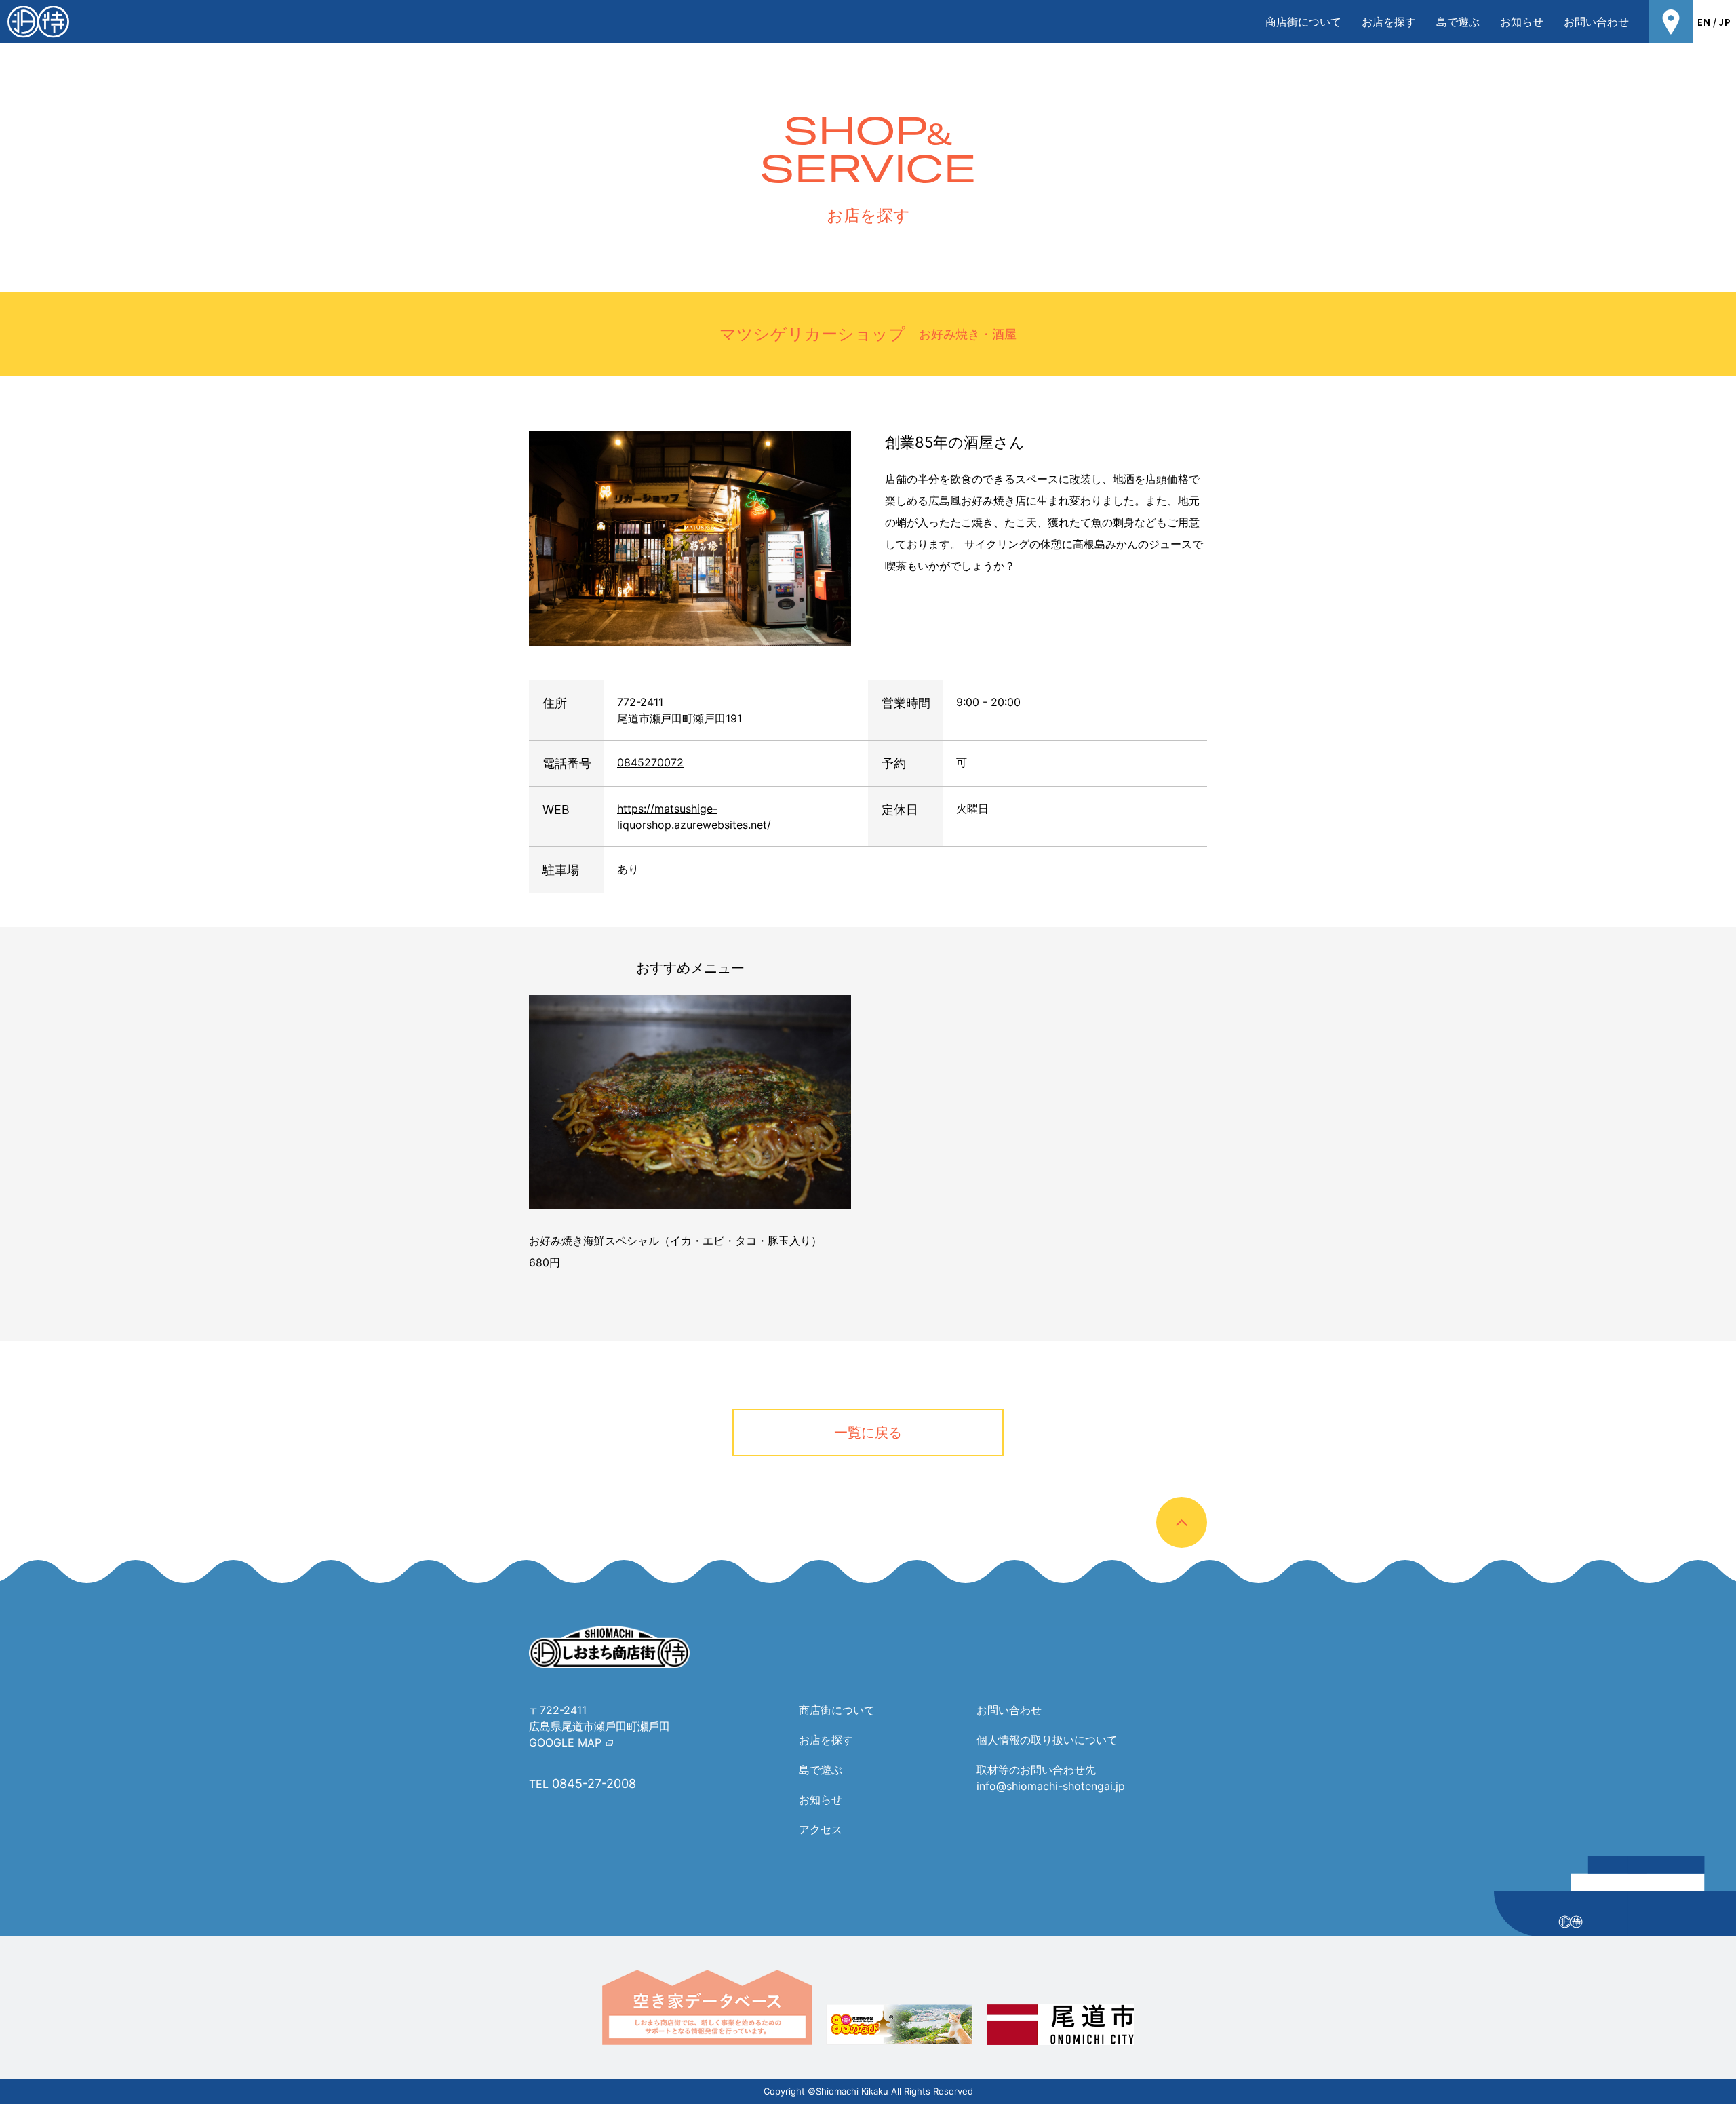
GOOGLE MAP (565, 1742)
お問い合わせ (1596, 22)
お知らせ (1522, 22)
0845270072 (650, 762)
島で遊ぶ (1458, 22)
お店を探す (1389, 22)
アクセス (821, 1829)
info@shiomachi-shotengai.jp (1051, 1786)
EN (1704, 22)
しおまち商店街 (38, 22)
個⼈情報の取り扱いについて (1047, 1740)
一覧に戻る (868, 1433)
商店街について (1303, 22)
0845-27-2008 (594, 1784)
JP (1725, 22)
